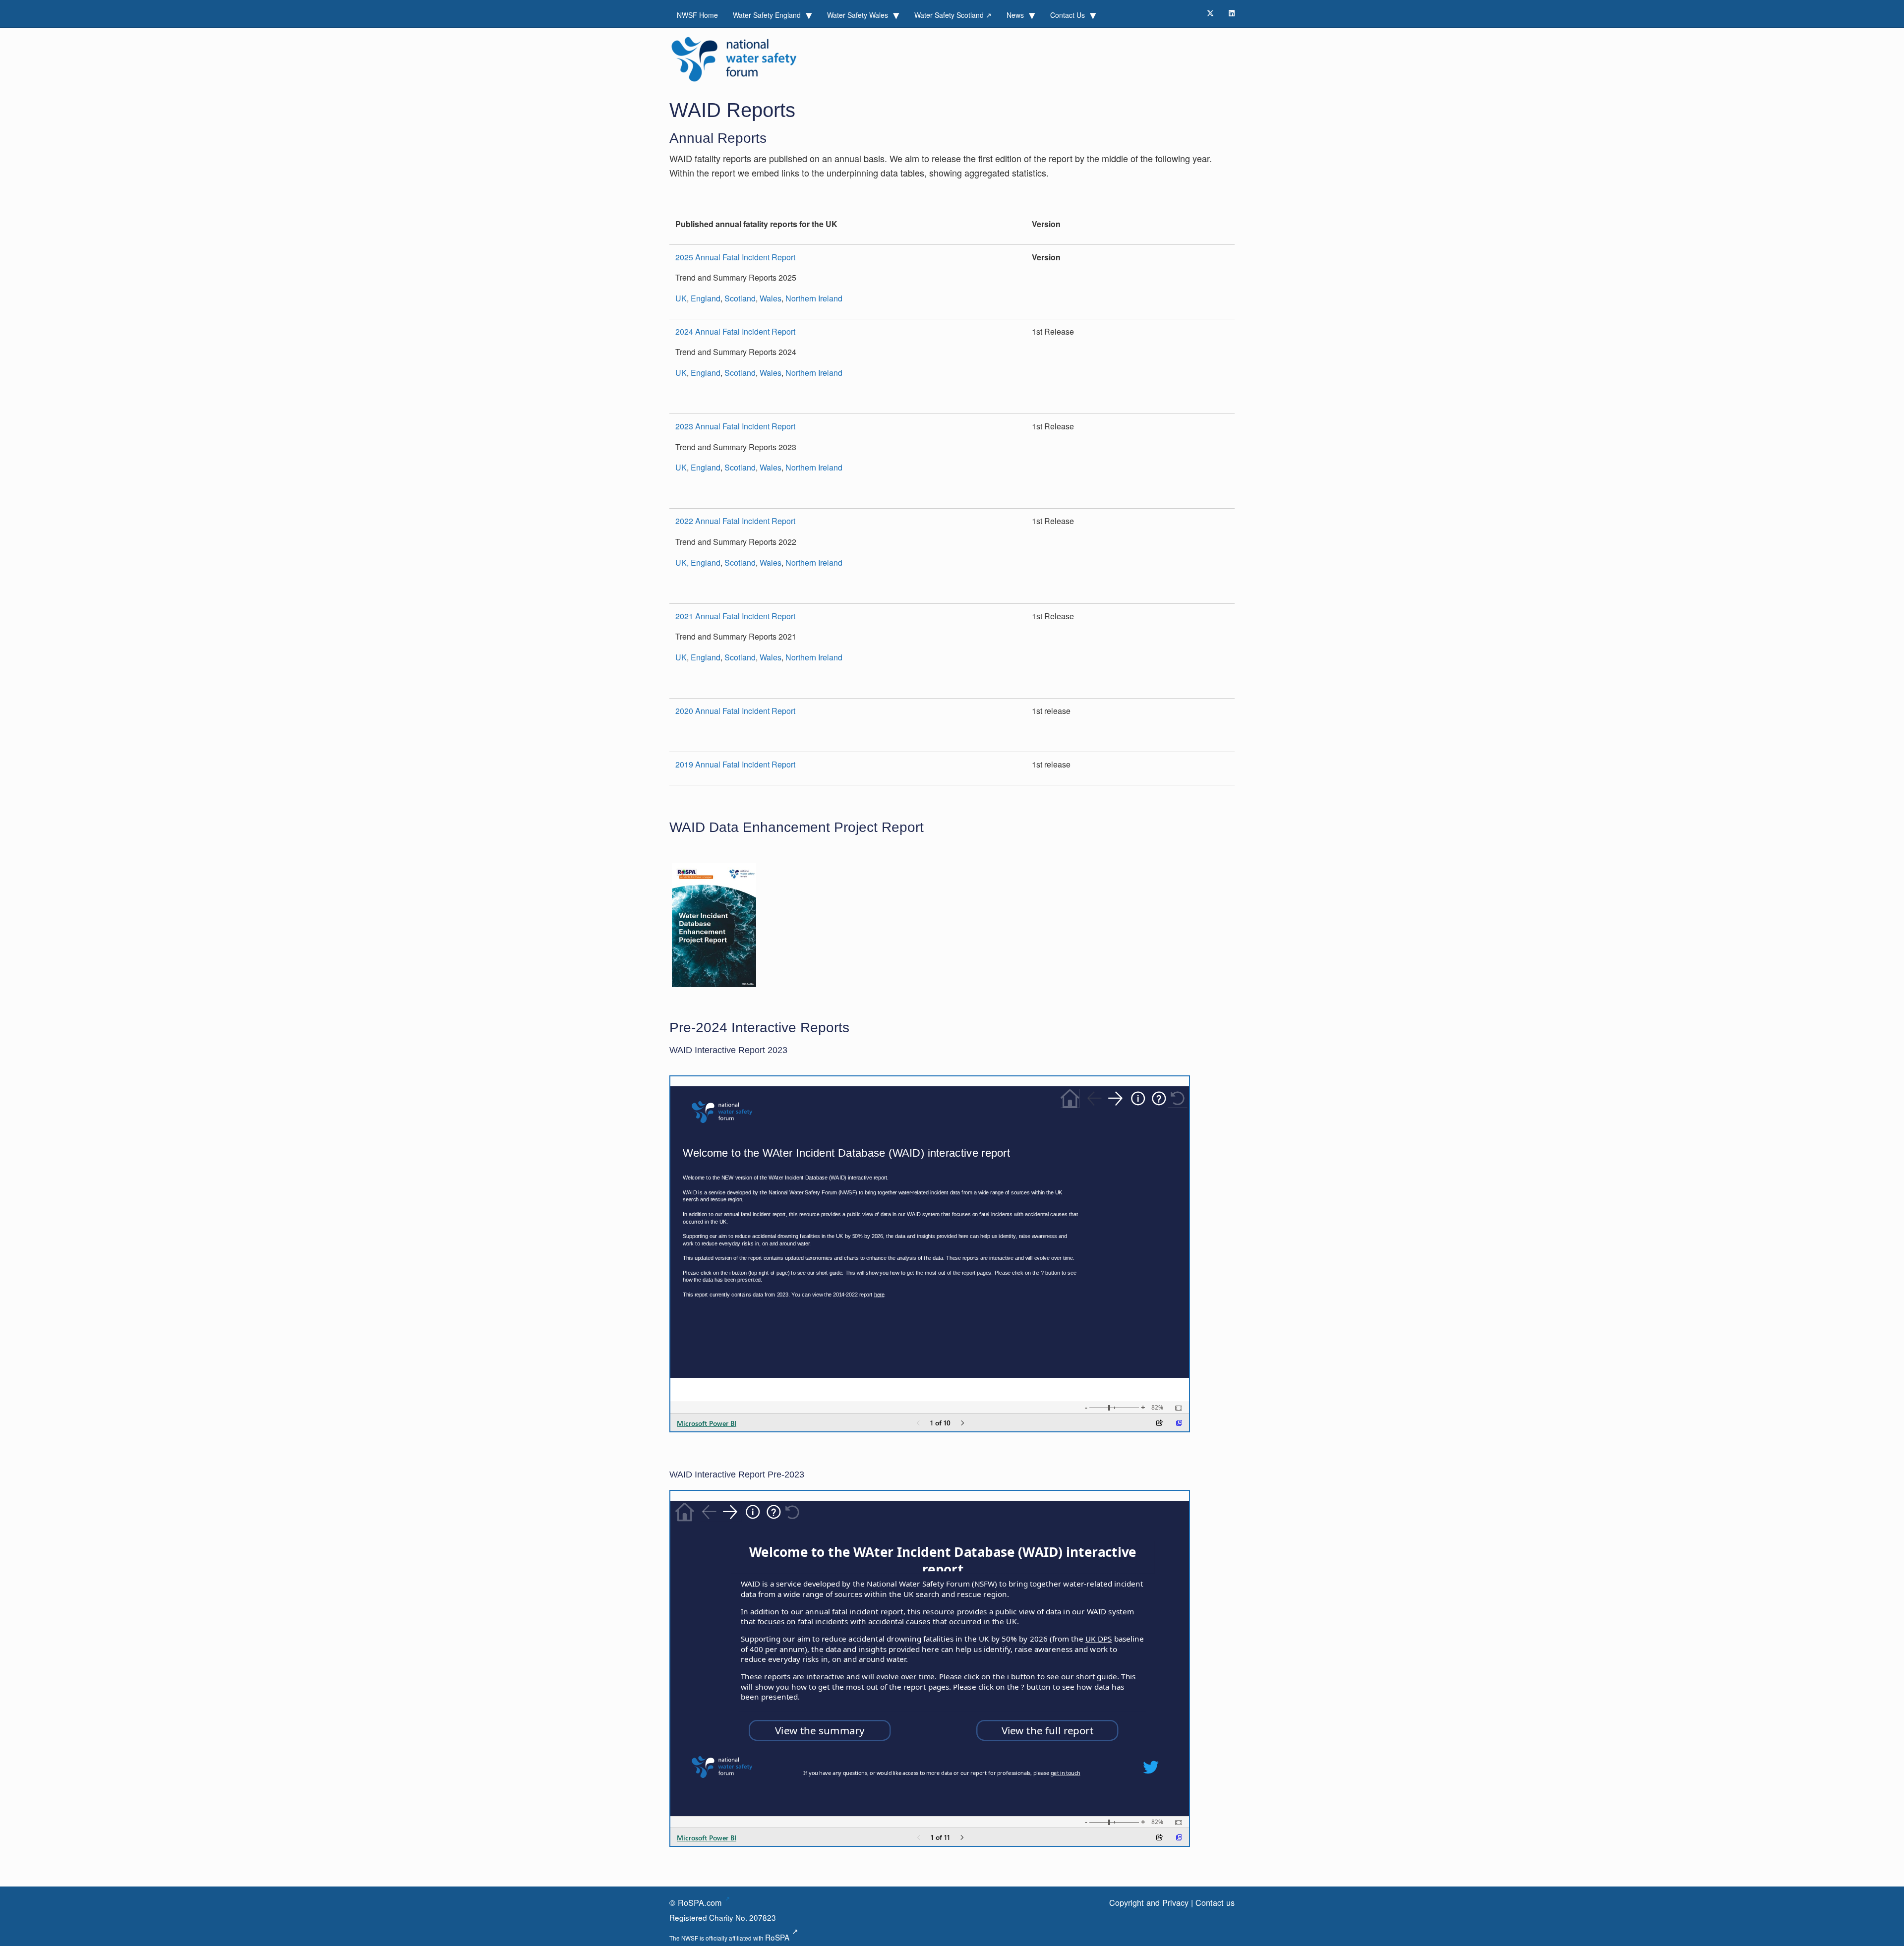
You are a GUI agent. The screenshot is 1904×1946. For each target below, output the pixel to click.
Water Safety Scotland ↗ (953, 15)
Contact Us (1069, 15)
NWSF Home (697, 15)
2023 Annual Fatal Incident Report (735, 426)
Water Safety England (768, 15)
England (706, 298)
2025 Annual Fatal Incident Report (735, 257)
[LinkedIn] (1232, 13)
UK (681, 298)
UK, (682, 562)
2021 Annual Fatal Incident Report (735, 616)
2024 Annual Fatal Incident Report (735, 331)
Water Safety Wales (859, 15)
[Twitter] (1210, 13)
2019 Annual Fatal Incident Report (735, 764)
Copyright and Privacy (1149, 1902)
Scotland (740, 298)
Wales (771, 298)
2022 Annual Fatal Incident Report (735, 521)
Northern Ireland (814, 298)
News (1016, 15)
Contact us (1215, 1902)
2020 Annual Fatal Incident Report (735, 711)
